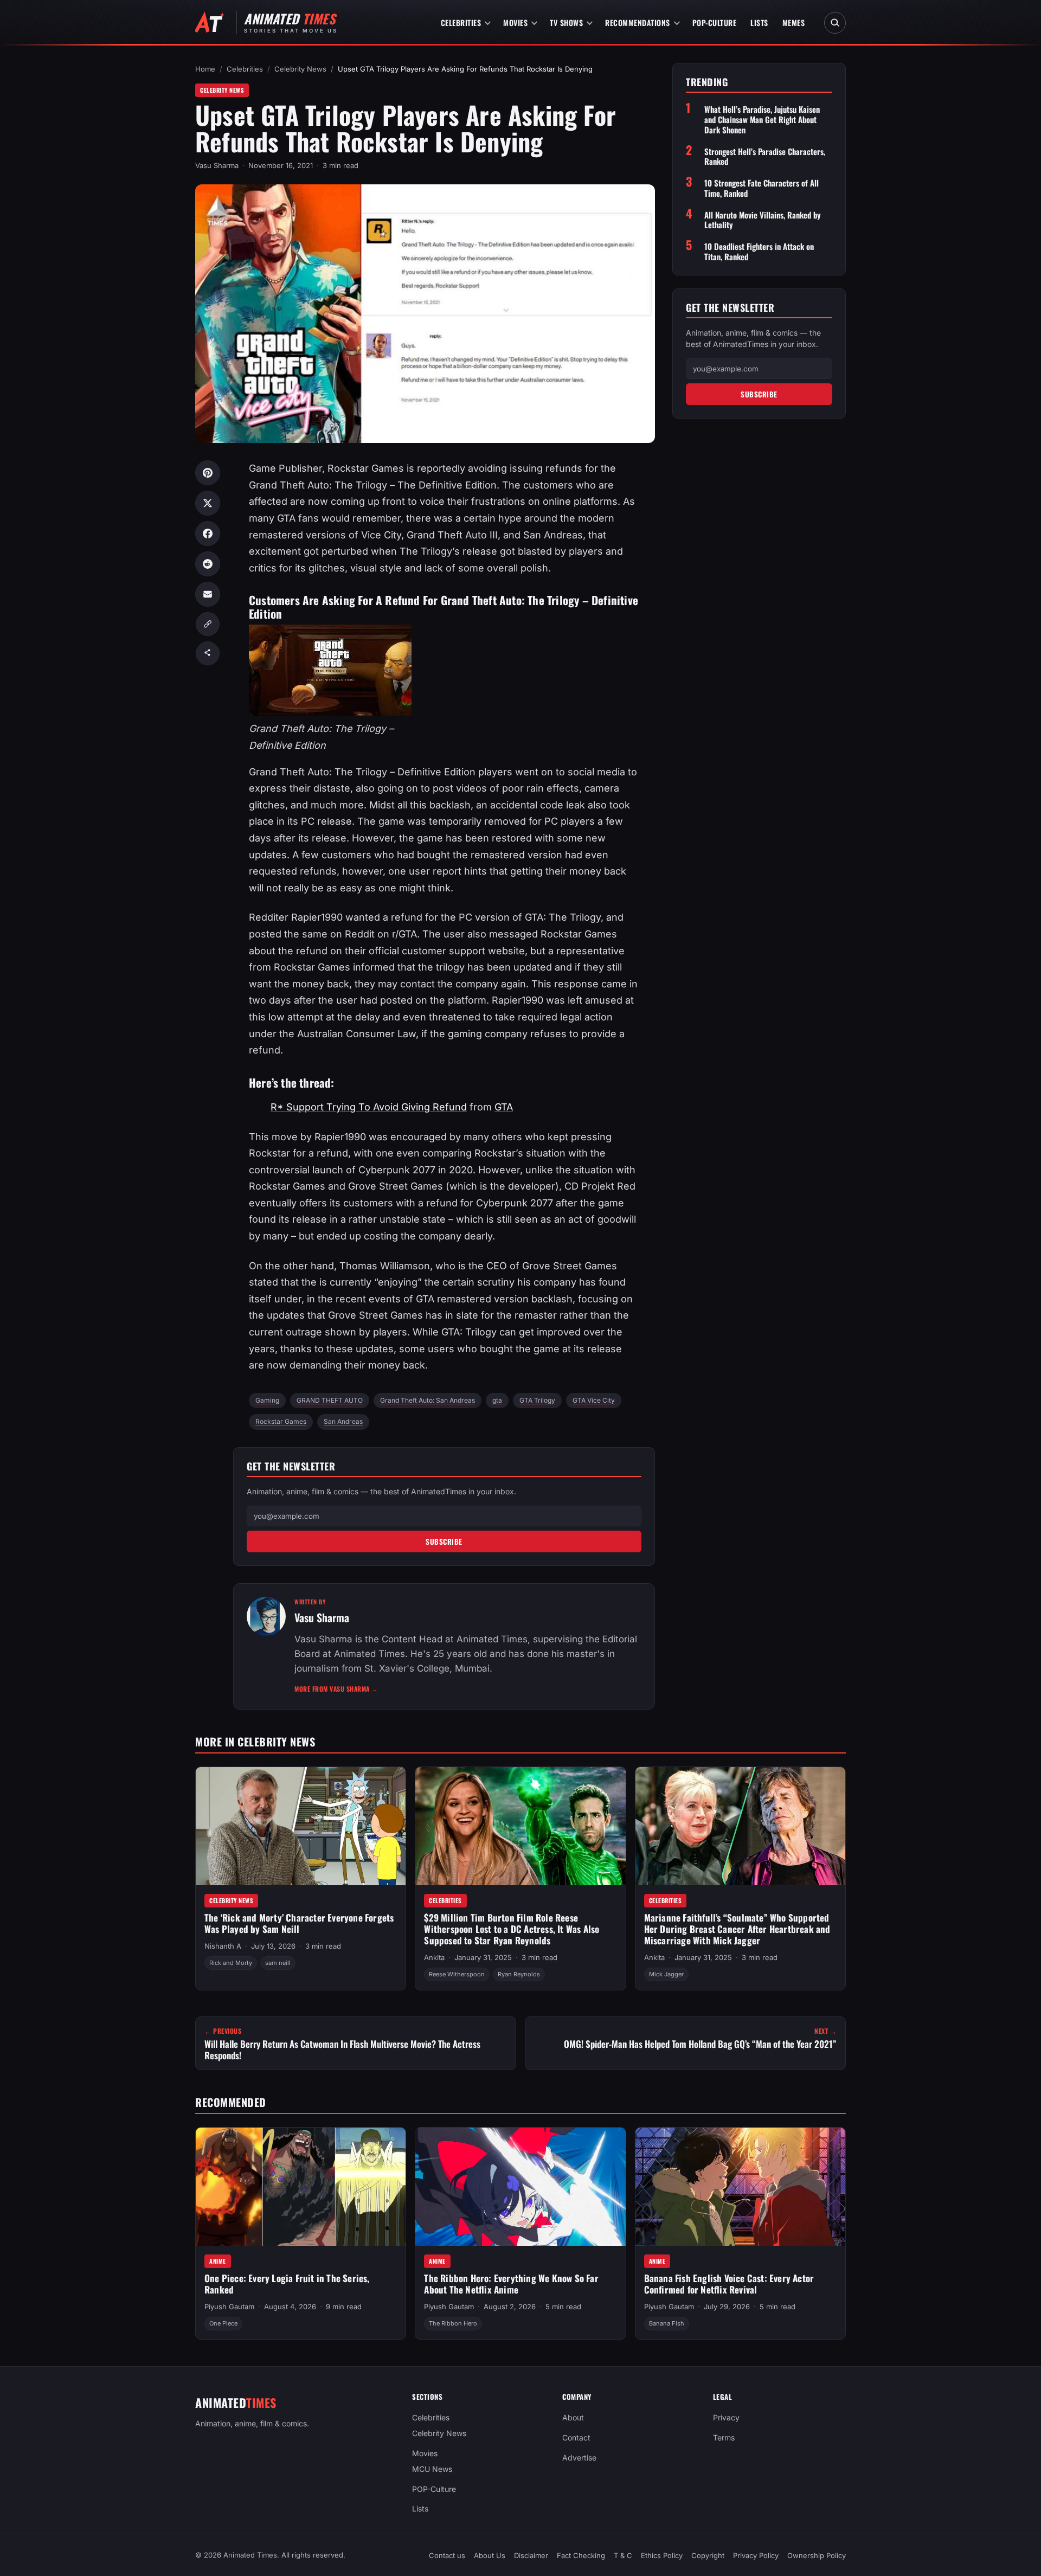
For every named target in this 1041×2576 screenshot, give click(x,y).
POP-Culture (715, 23)
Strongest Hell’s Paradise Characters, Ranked (765, 157)
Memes (794, 23)
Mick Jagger (666, 1974)
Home (205, 69)
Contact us (447, 2555)
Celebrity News (300, 69)
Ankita (434, 1957)
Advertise (579, 2458)
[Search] (835, 23)
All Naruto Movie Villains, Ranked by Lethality (763, 220)
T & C (623, 2555)
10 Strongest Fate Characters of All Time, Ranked (762, 188)
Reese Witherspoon (457, 1974)
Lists (759, 23)
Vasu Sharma (217, 165)
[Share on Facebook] (208, 534)
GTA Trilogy (537, 1400)
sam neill (278, 1963)
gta (497, 1400)
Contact (576, 2437)
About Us (490, 2555)
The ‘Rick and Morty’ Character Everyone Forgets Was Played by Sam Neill (299, 1924)
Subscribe (444, 1541)
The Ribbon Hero (453, 2324)
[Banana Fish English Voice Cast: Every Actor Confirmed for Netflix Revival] (740, 2187)
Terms (724, 2437)
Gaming (267, 1400)
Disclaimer (531, 2555)
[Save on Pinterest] (208, 473)
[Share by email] (208, 594)
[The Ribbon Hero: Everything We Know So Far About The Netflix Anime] (520, 2187)
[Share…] (208, 653)
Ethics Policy (662, 2555)
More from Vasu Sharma (336, 1689)
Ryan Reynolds (519, 1974)
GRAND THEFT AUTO (330, 1400)
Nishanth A (223, 1947)
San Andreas (343, 1421)
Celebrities (461, 23)
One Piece (223, 2324)
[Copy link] (208, 624)
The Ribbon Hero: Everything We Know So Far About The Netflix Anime (511, 2284)
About (573, 2417)
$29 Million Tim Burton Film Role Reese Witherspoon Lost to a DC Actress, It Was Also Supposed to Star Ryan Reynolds (512, 1929)
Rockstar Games (281, 1421)
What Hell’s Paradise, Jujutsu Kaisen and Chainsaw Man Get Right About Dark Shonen (762, 120)
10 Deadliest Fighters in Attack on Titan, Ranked (759, 252)
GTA (504, 1107)
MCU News (432, 2468)
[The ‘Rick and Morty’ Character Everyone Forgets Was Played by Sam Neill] (301, 1826)
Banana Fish (667, 2324)
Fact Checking (581, 2555)
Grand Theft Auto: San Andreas (428, 1400)
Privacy (726, 2417)
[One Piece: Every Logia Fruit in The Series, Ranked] (301, 2187)
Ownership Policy (817, 2555)
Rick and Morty (231, 1963)
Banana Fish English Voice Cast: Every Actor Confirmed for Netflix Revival (729, 2284)
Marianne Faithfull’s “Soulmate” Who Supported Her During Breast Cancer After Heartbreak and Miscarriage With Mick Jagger (737, 1929)
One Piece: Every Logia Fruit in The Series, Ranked (287, 2284)
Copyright (708, 2555)
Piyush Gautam (229, 2307)
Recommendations (638, 23)
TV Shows (566, 23)
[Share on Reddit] (208, 564)
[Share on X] (208, 503)
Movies (515, 23)
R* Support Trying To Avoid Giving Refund (369, 1107)
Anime (218, 2261)
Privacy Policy (756, 2555)
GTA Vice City (594, 1400)
